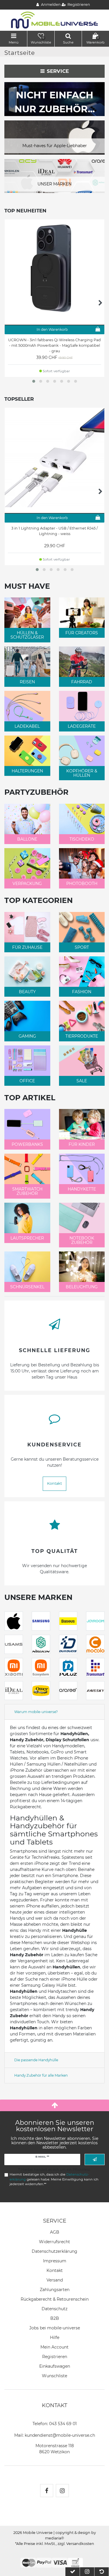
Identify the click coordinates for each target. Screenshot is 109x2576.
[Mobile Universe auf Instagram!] (62, 2491)
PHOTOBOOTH (82, 884)
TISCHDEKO (82, 839)
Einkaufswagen (55, 2366)
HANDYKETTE (82, 1189)
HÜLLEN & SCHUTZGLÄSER (27, 635)
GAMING (27, 1036)
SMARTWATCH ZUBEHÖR (27, 1191)
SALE (82, 1081)
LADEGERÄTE (82, 726)
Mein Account (54, 2347)
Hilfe (55, 2337)
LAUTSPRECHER (27, 1238)
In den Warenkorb (52, 329)
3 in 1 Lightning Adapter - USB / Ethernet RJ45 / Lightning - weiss (54, 531)
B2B (55, 2318)
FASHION (82, 992)
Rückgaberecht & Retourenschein (55, 2299)
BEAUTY (27, 992)
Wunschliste (54, 2376)
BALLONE (27, 839)
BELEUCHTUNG (82, 1287)
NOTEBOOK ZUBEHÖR (82, 1240)
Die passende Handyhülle (36, 2060)
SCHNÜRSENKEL (27, 1287)
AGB (55, 2232)
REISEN (27, 682)
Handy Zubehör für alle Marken (41, 2075)
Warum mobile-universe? (36, 1712)
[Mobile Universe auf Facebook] (47, 2491)
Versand (55, 2280)
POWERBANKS (27, 1144)
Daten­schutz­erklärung (54, 2251)
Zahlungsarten (55, 2290)
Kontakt (54, 1483)
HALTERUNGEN (27, 771)
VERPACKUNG (27, 884)
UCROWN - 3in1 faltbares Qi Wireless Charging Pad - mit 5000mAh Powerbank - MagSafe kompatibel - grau (54, 345)
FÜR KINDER (82, 1144)
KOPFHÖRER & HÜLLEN (82, 773)
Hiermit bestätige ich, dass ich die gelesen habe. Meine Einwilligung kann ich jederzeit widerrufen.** (54, 2179)
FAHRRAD (82, 682)
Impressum (55, 2261)
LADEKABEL (27, 726)
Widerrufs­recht (54, 2242)
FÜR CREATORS (82, 633)
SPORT (82, 947)
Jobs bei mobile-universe (55, 2328)
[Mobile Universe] (55, 20)
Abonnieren (95, 2159)
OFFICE (27, 1081)
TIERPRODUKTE (82, 1036)
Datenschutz (54, 2309)
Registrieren (55, 2357)
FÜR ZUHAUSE (27, 947)
